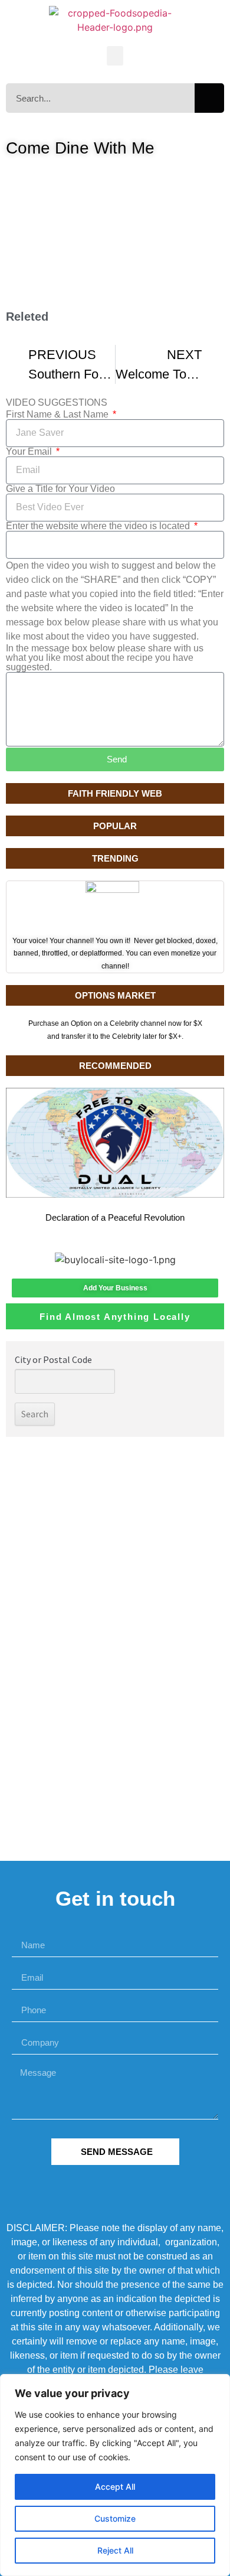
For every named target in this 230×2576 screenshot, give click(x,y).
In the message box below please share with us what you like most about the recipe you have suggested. (105, 658)
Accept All (115, 2487)
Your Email (30, 452)
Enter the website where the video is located (99, 526)
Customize (115, 2518)
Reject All (115, 2550)
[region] (115, 2475)
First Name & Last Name (58, 415)
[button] (115, 56)
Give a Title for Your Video (60, 489)
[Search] (209, 98)
